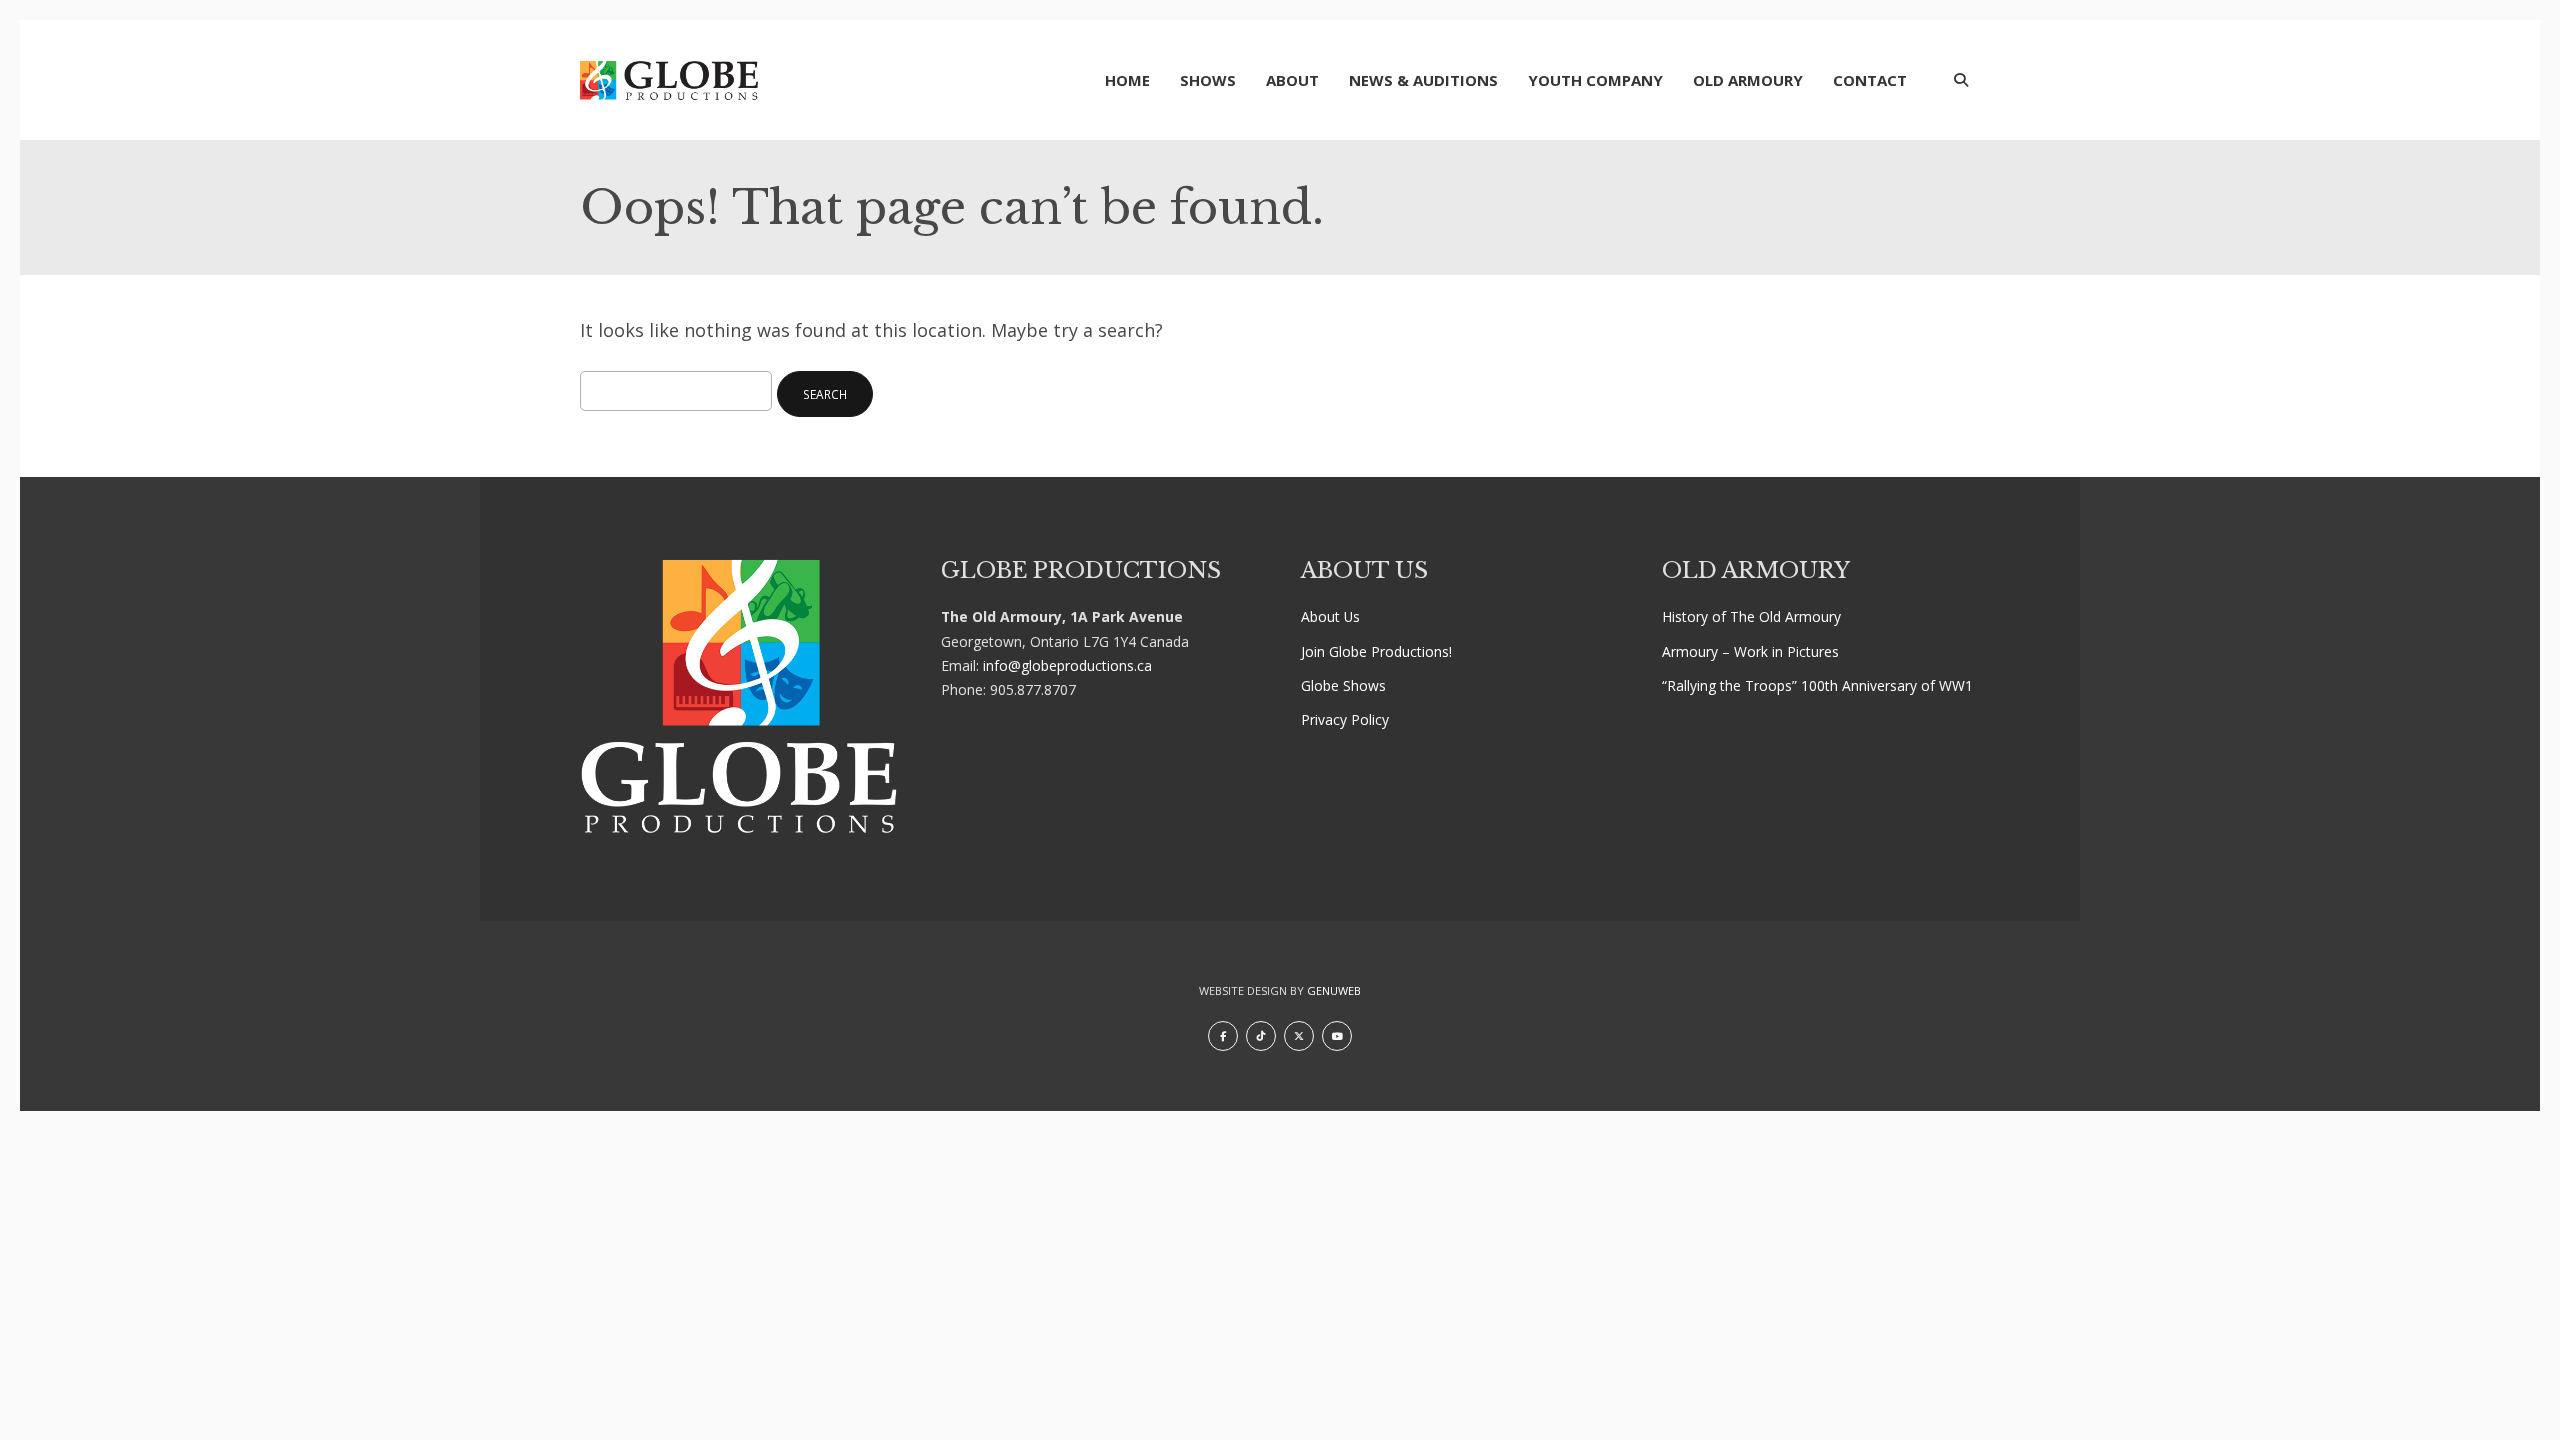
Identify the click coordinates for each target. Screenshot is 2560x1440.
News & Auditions (1423, 80)
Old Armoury (1748, 80)
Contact (1870, 80)
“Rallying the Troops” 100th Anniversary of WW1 (1817, 685)
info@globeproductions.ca (1067, 665)
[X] (1299, 1036)
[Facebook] (1223, 1036)
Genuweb (1334, 990)
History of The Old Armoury (1751, 616)
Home (1127, 80)
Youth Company (1595, 80)
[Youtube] (1337, 1036)
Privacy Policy (1345, 719)
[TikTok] (1261, 1036)
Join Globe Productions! (1376, 651)
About (1292, 80)
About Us (1330, 616)
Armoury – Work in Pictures (1750, 651)
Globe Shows (1343, 685)
